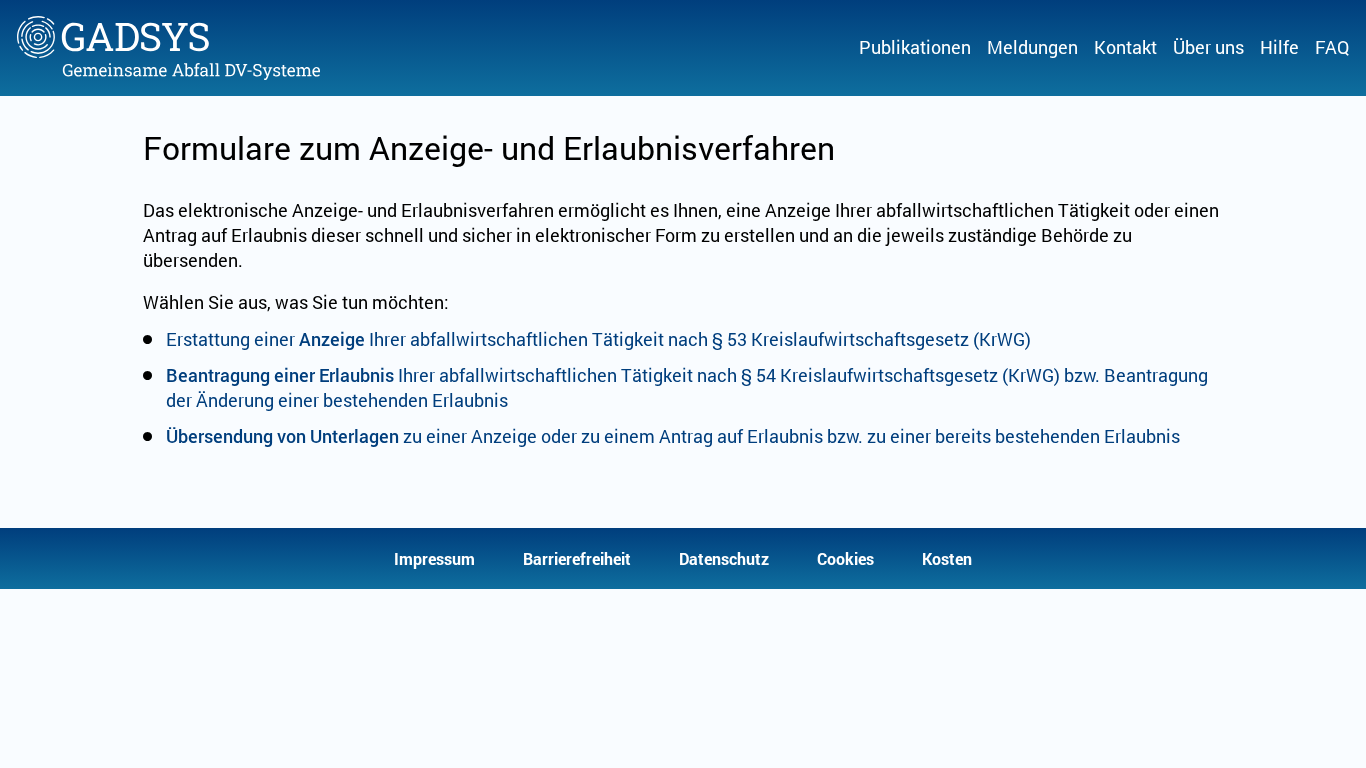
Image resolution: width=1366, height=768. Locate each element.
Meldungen (1032, 47)
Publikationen (915, 47)
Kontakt (1125, 47)
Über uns (1208, 47)
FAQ (1332, 47)
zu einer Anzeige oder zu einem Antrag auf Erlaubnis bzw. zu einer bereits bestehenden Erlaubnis (673, 436)
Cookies (845, 558)
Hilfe (1279, 47)
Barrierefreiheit (577, 558)
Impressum (434, 558)
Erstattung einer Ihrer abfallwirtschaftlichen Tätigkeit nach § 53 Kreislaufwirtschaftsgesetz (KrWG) (598, 339)
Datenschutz (724, 558)
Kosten (947, 558)
